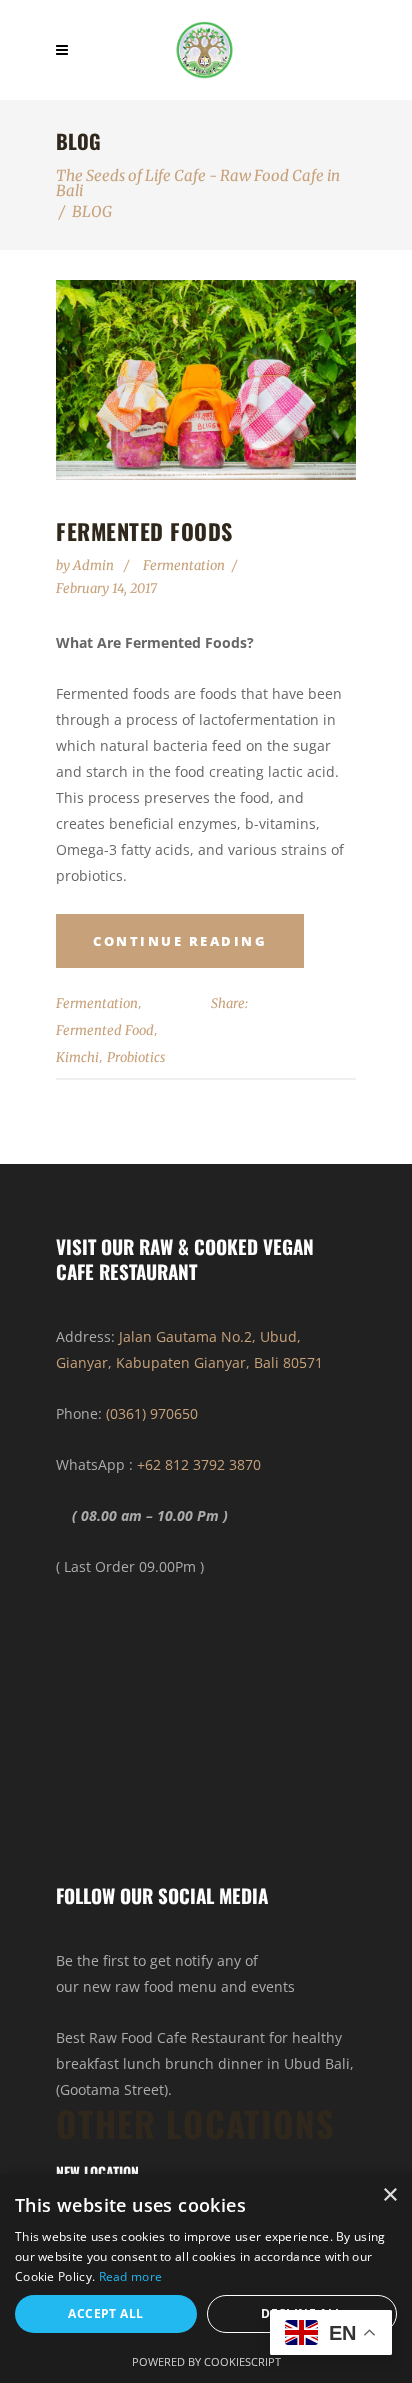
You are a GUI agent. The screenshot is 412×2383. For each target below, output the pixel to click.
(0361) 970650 (152, 1413)
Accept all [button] (105, 2313)
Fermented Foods (144, 531)
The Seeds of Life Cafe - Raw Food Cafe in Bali (198, 183)
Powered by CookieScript (206, 2361)
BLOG (92, 211)
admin (95, 565)
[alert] (206, 2278)
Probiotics (136, 1057)
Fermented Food (105, 1030)
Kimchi (77, 1057)
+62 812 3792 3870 (199, 1464)
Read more (131, 2276)
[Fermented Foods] (206, 380)
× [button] (389, 2195)
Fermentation (184, 565)
